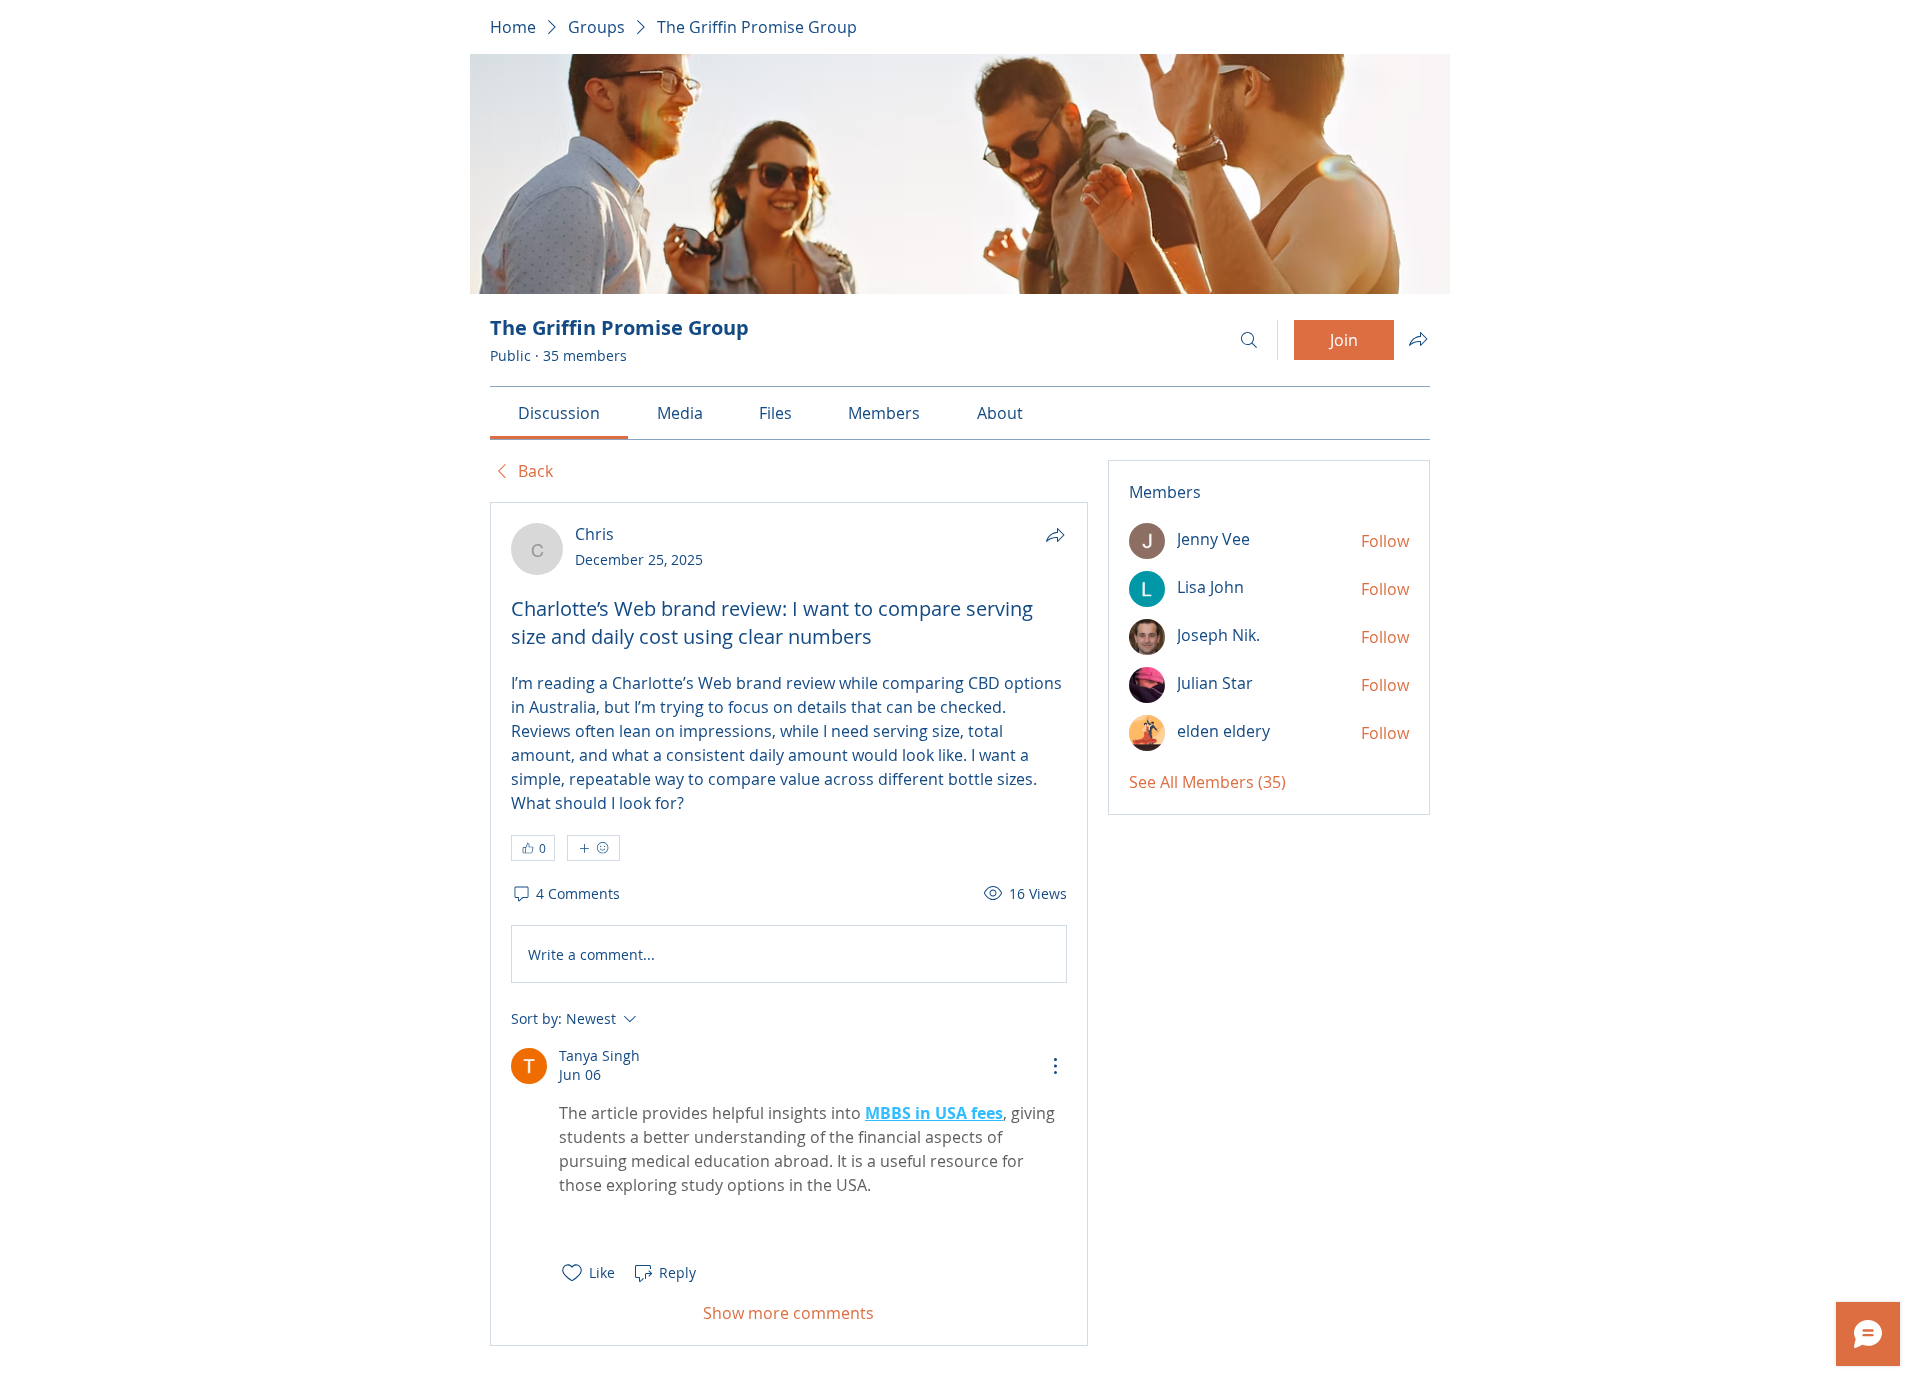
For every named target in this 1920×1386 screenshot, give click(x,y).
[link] (559, 413)
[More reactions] (593, 848)
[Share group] (1418, 339)
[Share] (1055, 535)
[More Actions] (1055, 1066)
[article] (789, 923)
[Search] (1249, 340)
